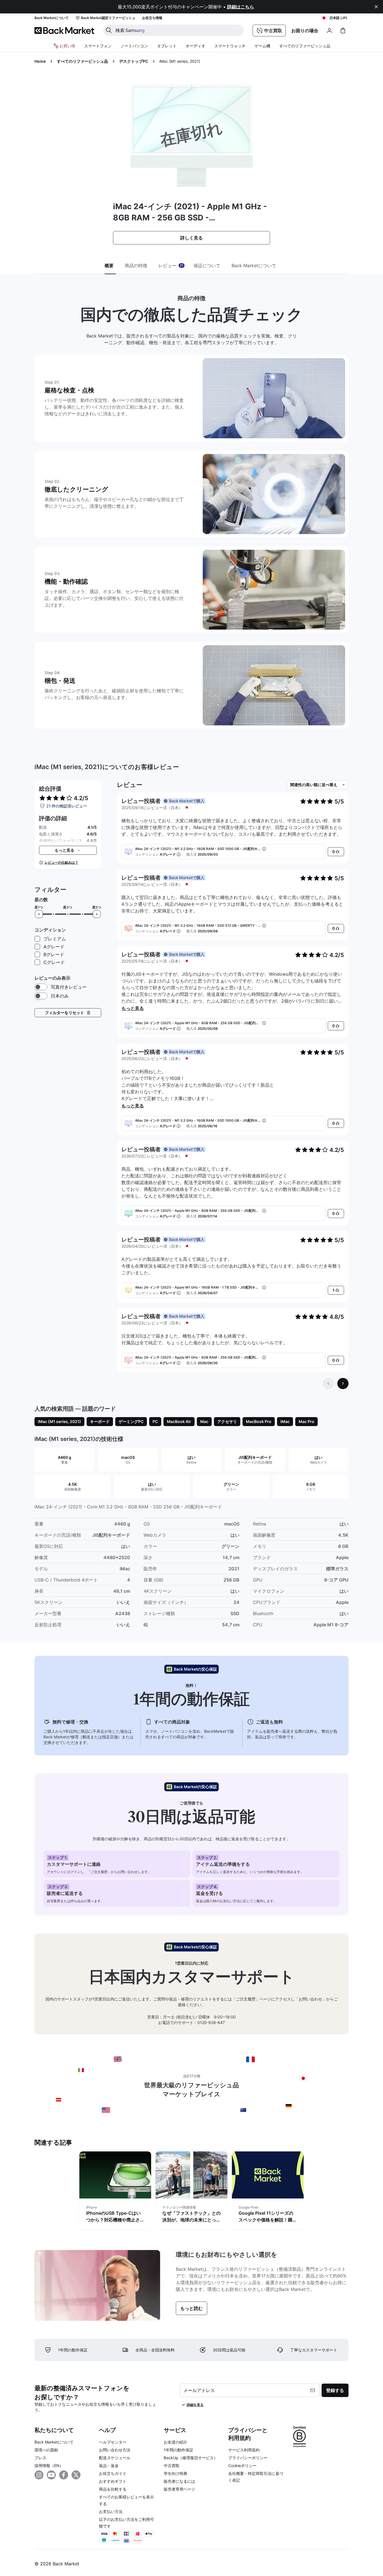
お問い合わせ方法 (115, 2450)
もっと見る (133, 1008)
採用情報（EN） (49, 2466)
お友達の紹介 (176, 2442)
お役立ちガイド (113, 2473)
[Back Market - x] (76, 2475)
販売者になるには (179, 2481)
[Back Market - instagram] (39, 2475)
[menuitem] (98, 46)
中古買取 (172, 2466)
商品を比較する (113, 2489)
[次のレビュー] (343, 1384)
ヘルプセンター (113, 2442)
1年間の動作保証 (178, 2450)
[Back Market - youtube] (51, 2475)
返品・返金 (109, 2466)
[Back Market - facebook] (64, 2475)
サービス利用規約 (244, 2450)
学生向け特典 (176, 2473)
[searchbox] (178, 30)
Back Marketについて (54, 2442)
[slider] (39, 914)
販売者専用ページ (179, 2489)
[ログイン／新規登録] (329, 31)
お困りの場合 (305, 31)
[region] (191, 2192)
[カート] (343, 31)
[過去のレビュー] (328, 1384)
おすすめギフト (113, 2481)
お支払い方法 (111, 2511)
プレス (40, 2458)
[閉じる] (376, 7)
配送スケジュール (115, 2458)
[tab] (110, 266)
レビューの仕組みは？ (61, 862)
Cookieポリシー (242, 2466)
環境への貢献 (46, 2450)
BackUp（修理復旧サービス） (191, 2458)
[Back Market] (64, 31)
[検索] (109, 30)
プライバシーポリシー (248, 2458)
